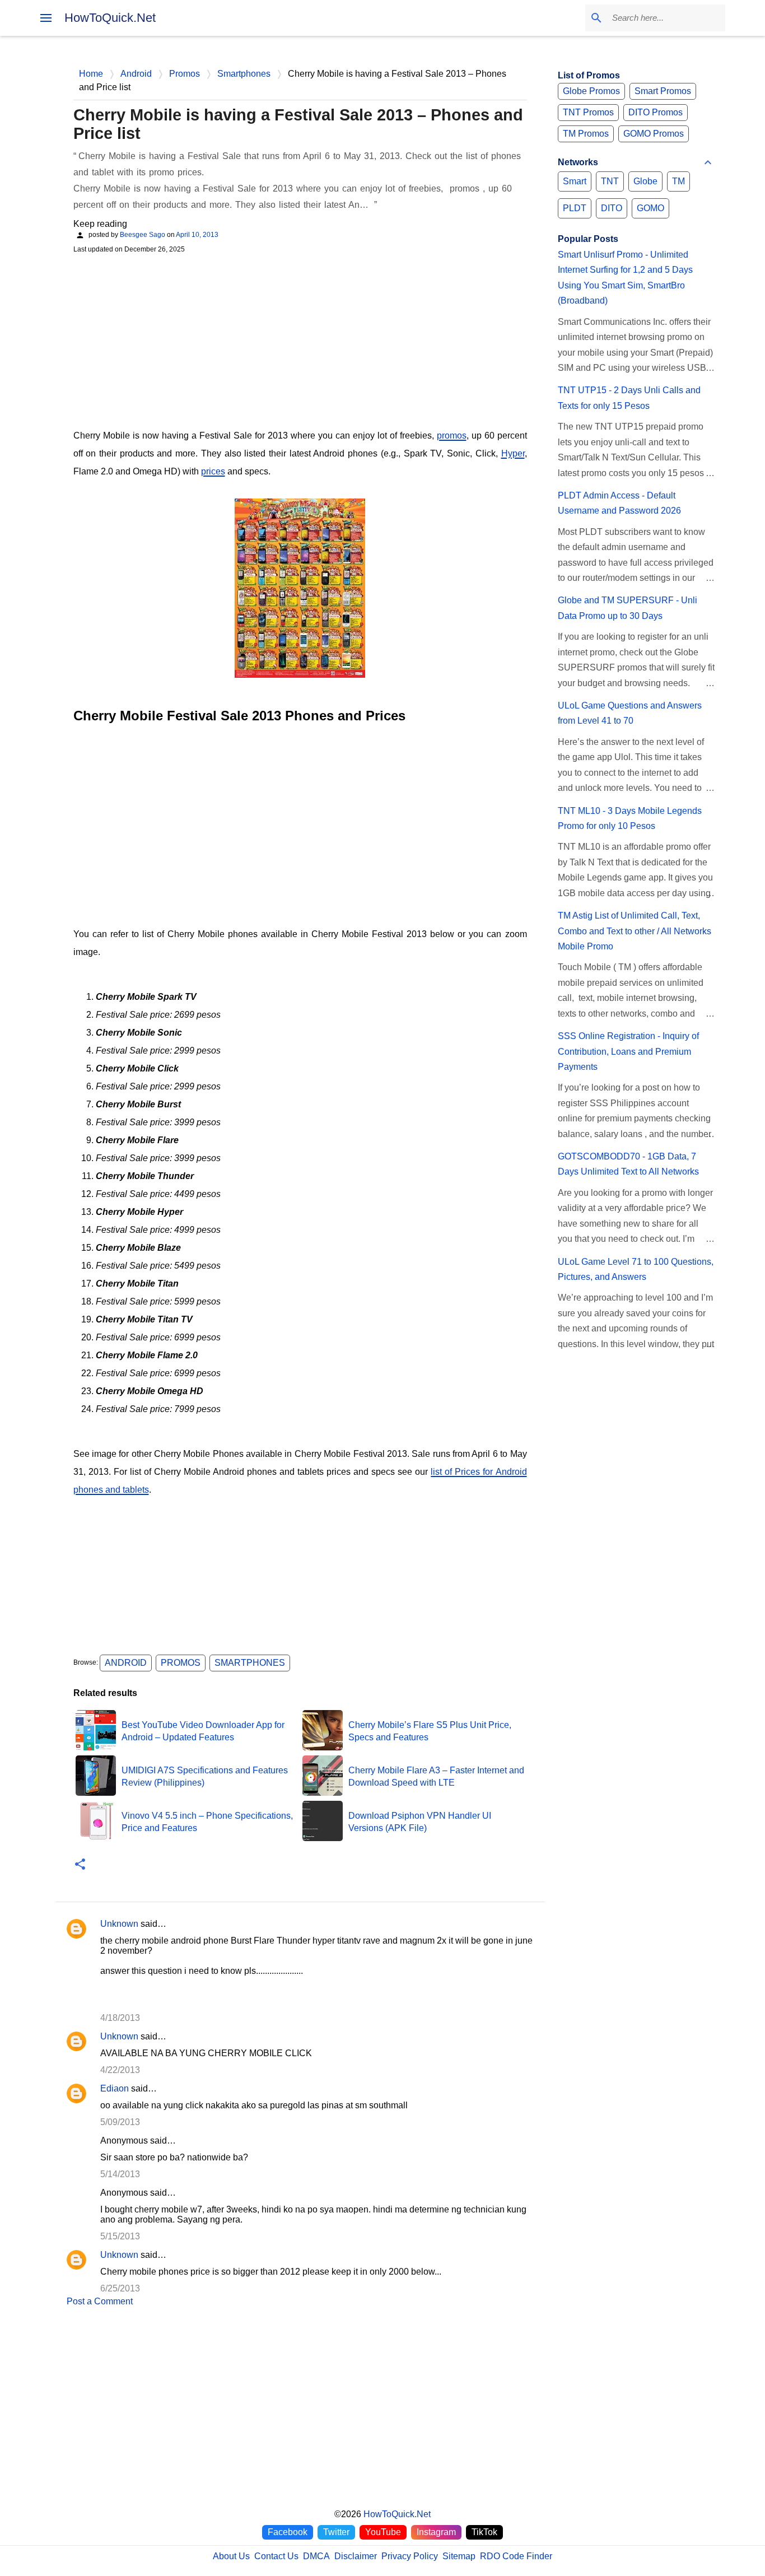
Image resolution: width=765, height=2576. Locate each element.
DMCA (316, 2556)
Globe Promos (591, 91)
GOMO (650, 208)
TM (678, 181)
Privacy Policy (410, 2556)
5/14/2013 (120, 2174)
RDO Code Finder (516, 2556)
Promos (181, 1663)
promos (452, 435)
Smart (575, 181)
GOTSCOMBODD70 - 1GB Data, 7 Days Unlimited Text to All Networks (628, 1164)
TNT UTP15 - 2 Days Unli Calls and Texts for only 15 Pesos (629, 398)
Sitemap (459, 2556)
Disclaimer (356, 2556)
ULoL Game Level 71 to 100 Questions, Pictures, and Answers (636, 1269)
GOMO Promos (654, 134)
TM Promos (586, 134)
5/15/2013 (120, 2236)
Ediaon (115, 2088)
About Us (231, 2556)
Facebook (288, 2532)
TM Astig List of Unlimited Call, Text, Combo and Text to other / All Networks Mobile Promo (635, 931)
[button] (80, 1865)
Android (126, 1663)
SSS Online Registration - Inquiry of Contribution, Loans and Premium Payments (628, 1051)
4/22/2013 (120, 2070)
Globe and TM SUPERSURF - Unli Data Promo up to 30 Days (628, 608)
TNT (610, 181)
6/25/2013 (120, 2288)
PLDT (575, 208)
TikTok (484, 2532)
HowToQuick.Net (110, 18)
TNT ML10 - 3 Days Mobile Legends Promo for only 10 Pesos (630, 818)
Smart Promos (663, 91)
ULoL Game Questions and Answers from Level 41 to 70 (630, 713)
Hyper (513, 453)
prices (213, 471)
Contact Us (276, 2556)
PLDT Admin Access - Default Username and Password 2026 (619, 503)
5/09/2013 (120, 2122)
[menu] (46, 18)
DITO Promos (656, 112)
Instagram (436, 2532)
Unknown (119, 1924)
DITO (612, 208)
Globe (645, 181)
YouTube (383, 2532)
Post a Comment (100, 2301)
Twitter (336, 2532)
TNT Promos (588, 112)
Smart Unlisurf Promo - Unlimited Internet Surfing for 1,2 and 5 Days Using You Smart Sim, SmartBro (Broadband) (625, 278)
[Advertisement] (300, 340)
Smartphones (250, 1663)
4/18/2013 (120, 2018)
